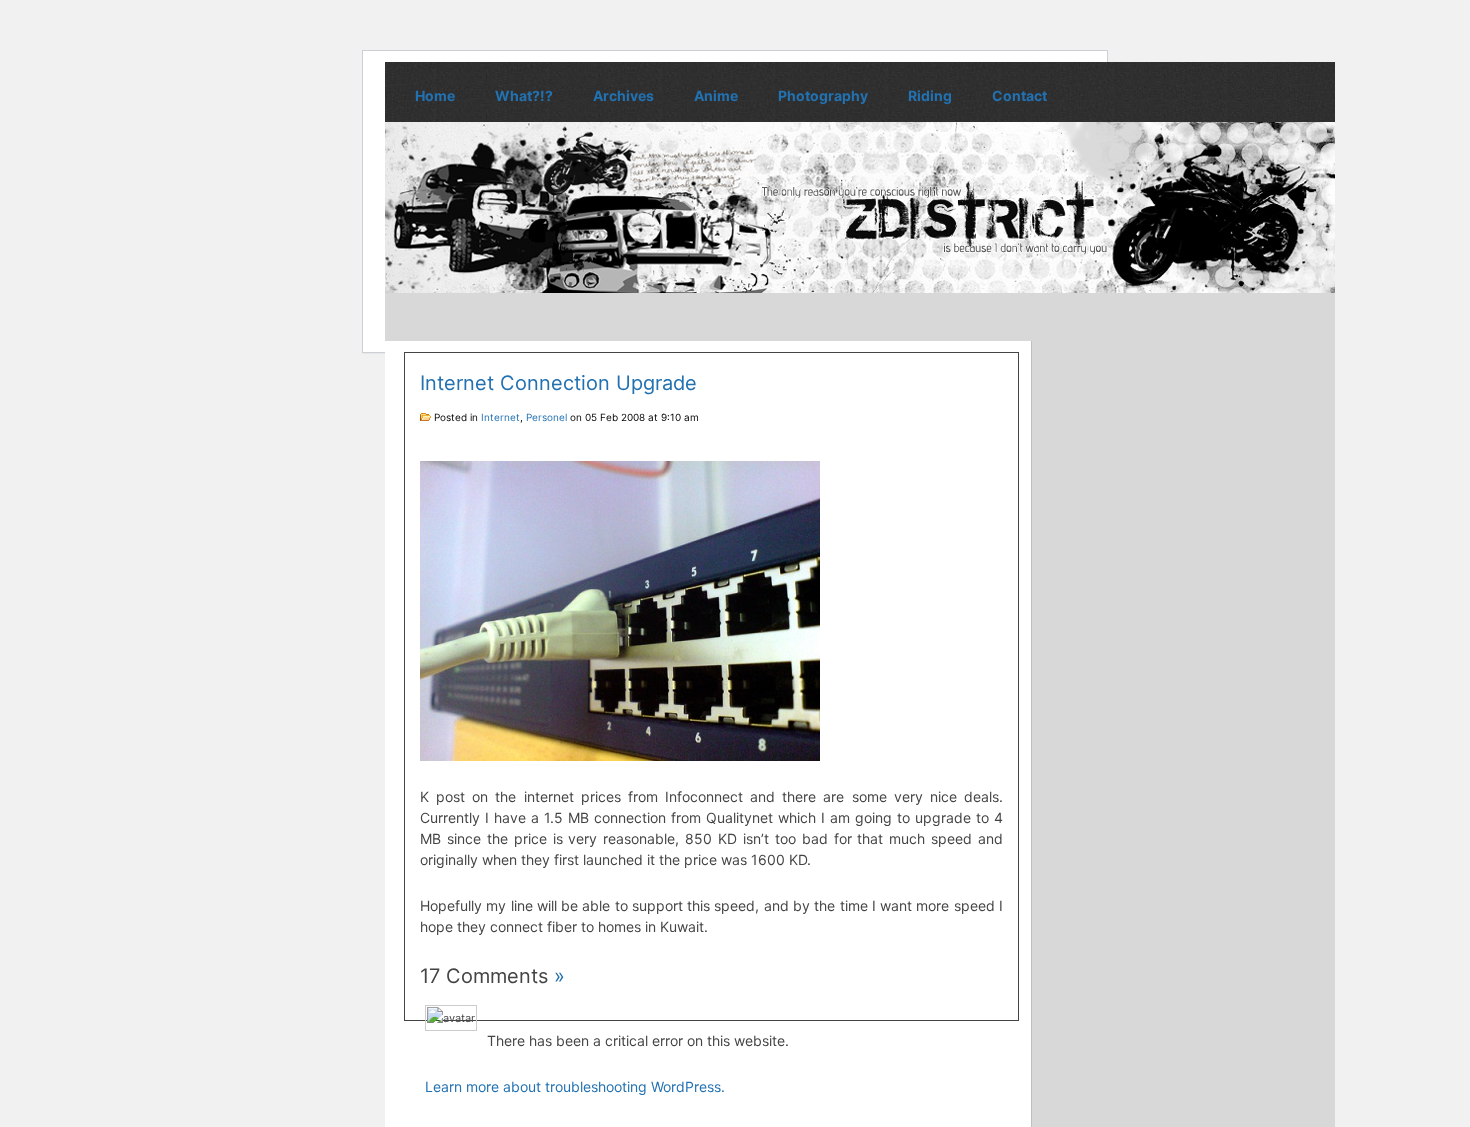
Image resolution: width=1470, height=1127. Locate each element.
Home (435, 95)
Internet (500, 417)
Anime (716, 95)
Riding (930, 95)
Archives (623, 95)
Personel (546, 417)
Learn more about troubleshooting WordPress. (575, 1086)
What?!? (524, 95)
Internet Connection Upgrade (558, 383)
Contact (1019, 95)
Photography (823, 95)
